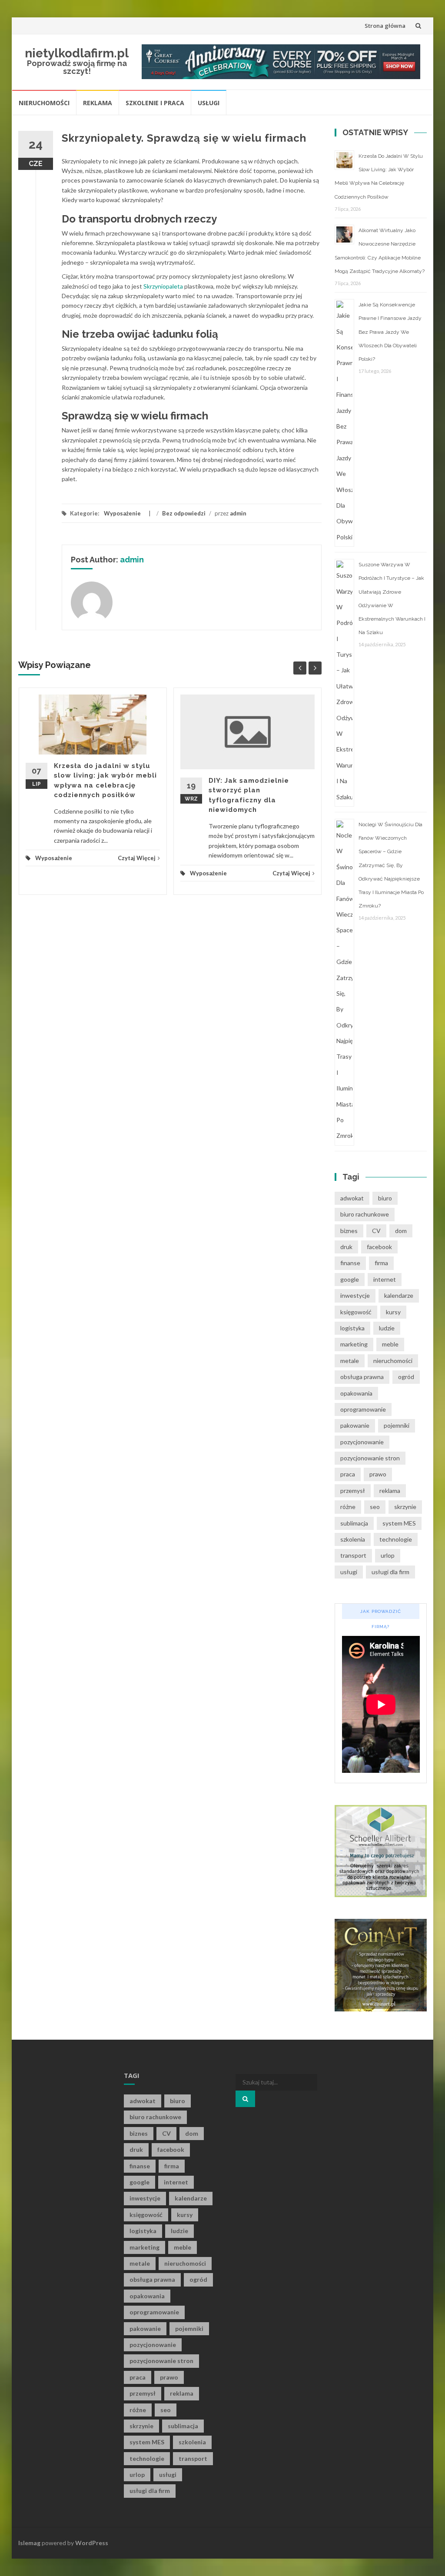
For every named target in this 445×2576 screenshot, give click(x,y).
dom (401, 1231)
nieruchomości (393, 1361)
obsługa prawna (362, 1377)
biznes (349, 1231)
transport (353, 1555)
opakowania (356, 1393)
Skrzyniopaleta (163, 286)
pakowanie (355, 1425)
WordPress (92, 2543)
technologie (396, 1539)
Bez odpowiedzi (184, 513)
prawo (378, 1474)
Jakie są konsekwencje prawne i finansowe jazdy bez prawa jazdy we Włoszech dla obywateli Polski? (390, 332)
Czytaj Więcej (137, 858)
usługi (349, 1572)
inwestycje (355, 1295)
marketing (354, 1344)
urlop (388, 1555)
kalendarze (399, 1295)
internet (385, 1279)
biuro (385, 1198)
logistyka (352, 1328)
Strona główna (385, 26)
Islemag (29, 2543)
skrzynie (405, 1507)
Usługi (209, 103)
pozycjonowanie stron (370, 1458)
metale (350, 1361)
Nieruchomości (44, 103)
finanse (350, 1263)
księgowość (356, 1312)
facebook (379, 1247)
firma (381, 1263)
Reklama (98, 103)
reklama (390, 1491)
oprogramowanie (363, 1409)
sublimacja (354, 1523)
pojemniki (397, 1425)
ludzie (387, 1328)
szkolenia (353, 1539)
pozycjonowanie (362, 1442)
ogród (406, 1377)
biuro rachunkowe (365, 1214)
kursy (393, 1312)
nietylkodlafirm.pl (77, 53)
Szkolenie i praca (155, 103)
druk (346, 1247)
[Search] (245, 2099)
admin (238, 513)
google (350, 1279)
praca (348, 1474)
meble (390, 1344)
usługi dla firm (390, 1572)
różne (348, 1507)
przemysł (353, 1491)
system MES (399, 1523)
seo (375, 1507)
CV (376, 1231)
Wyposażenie (122, 513)
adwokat (352, 1198)
